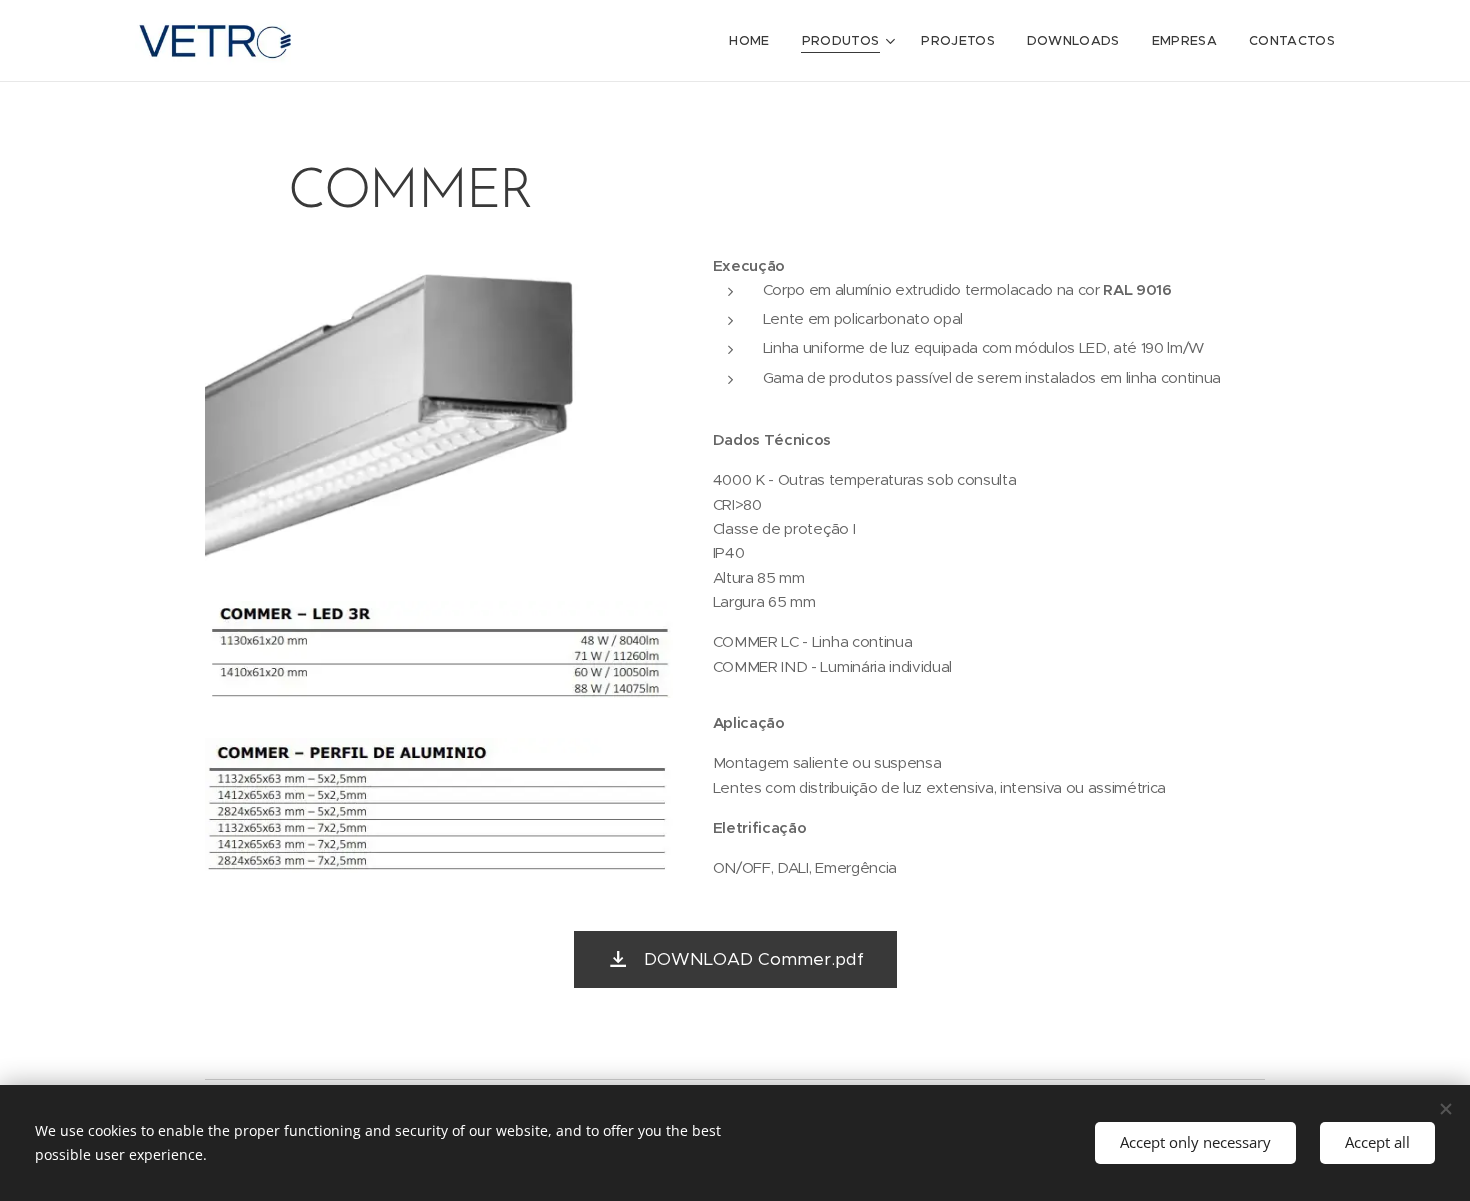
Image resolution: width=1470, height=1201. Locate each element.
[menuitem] (754, 41)
